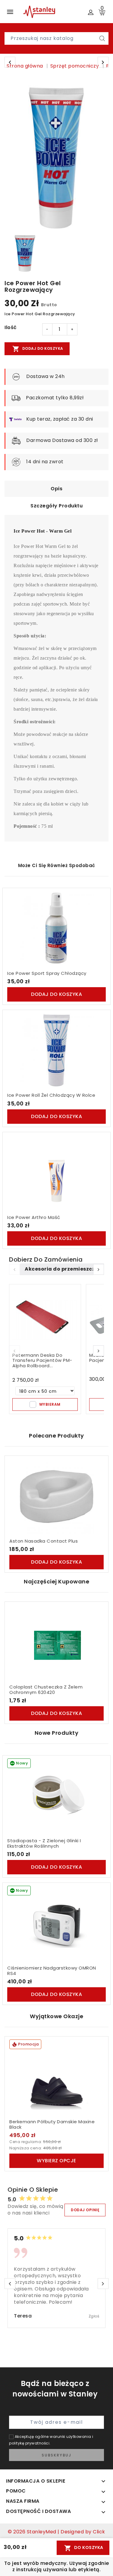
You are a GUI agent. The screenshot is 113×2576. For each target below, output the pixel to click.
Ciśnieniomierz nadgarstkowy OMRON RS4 (52, 1971)
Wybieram (50, 1404)
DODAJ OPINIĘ (85, 2210)
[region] (57, 156)
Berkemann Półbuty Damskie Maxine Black (52, 2124)
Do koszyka (84, 2548)
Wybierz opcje (56, 2161)
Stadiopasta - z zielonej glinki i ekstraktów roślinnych (44, 1843)
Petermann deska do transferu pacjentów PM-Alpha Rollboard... (42, 1360)
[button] (99, 1269)
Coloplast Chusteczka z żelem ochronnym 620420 (46, 1690)
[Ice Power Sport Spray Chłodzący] (56, 929)
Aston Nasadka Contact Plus (44, 1541)
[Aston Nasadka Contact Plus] (56, 1496)
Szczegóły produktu (56, 506)
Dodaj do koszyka (38, 349)
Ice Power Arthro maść (34, 1217)
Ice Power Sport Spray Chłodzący (47, 973)
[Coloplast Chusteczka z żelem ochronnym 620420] (56, 1642)
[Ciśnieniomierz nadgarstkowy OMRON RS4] (56, 1923)
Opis (56, 489)
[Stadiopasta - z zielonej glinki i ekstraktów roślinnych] (56, 1796)
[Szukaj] (102, 38)
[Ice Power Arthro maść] (56, 1173)
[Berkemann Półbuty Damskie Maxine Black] (56, 2077)
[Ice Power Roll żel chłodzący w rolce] (56, 1051)
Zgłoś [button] (94, 2316)
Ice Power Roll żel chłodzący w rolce (51, 1095)
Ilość (11, 328)
